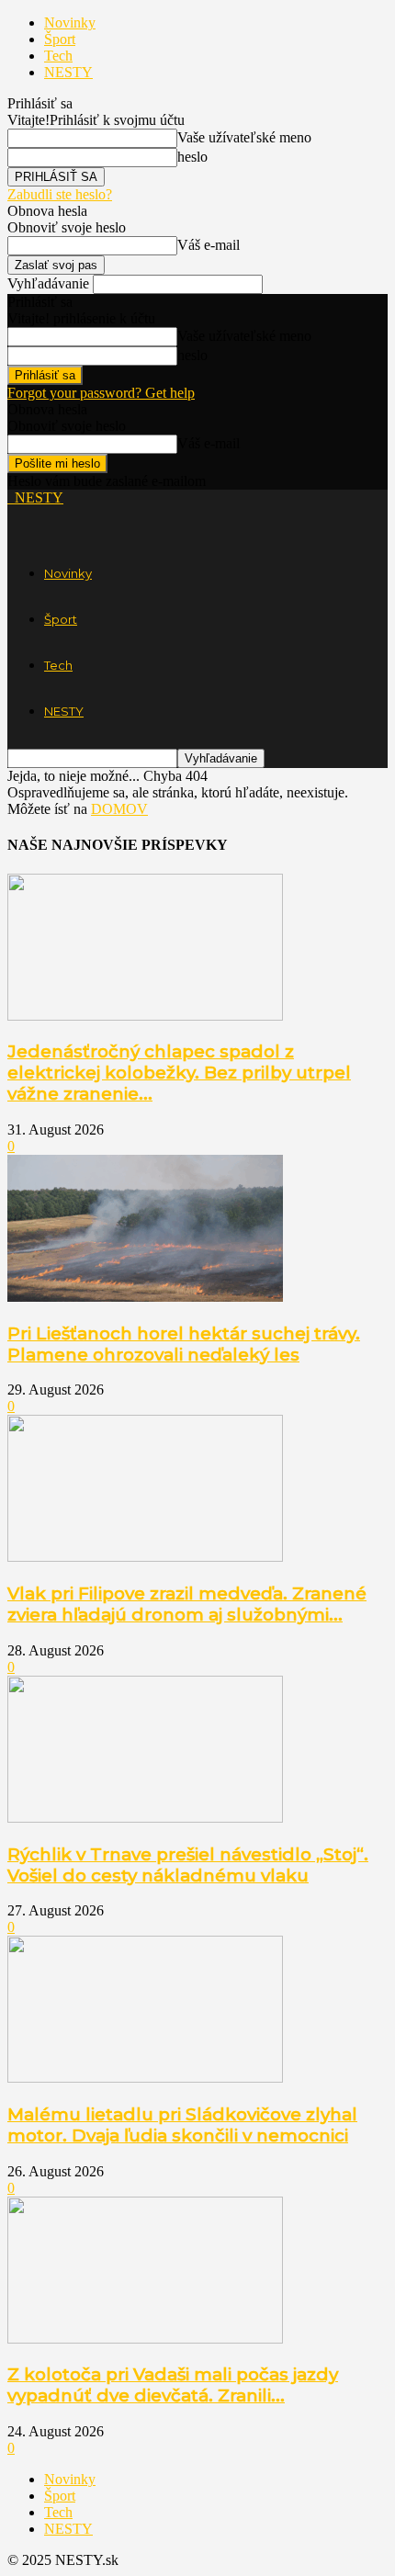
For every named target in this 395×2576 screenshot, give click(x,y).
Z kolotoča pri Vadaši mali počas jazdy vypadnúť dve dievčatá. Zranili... (173, 2385)
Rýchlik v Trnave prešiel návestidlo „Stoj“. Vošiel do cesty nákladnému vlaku (188, 1865)
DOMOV (119, 809)
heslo (192, 157)
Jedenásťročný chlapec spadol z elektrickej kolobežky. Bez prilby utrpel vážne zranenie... (179, 1073)
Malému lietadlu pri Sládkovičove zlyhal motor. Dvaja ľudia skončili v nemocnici (182, 2125)
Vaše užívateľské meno (244, 137)
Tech (58, 56)
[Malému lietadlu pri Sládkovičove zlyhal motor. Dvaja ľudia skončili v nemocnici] (145, 2078)
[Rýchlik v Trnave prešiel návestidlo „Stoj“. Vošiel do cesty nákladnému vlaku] (145, 1818)
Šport (60, 39)
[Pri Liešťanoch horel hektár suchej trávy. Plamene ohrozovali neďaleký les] (145, 1297)
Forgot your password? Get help (101, 393)
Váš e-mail (209, 245)
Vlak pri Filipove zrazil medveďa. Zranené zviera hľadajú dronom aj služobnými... (187, 1604)
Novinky (70, 23)
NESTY (68, 72)
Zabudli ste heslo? (60, 194)
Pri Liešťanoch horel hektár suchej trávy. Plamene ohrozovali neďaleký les (184, 1344)
